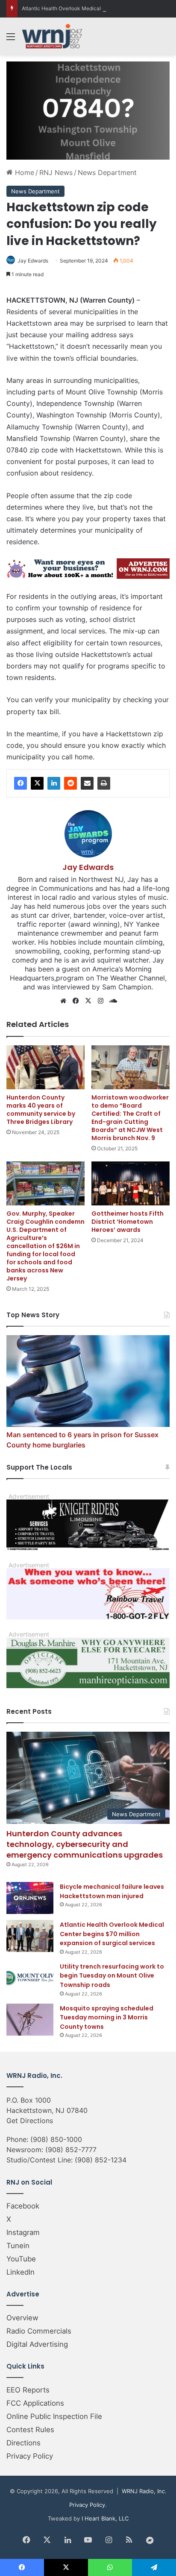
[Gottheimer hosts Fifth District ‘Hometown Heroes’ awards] (131, 1183)
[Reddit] (70, 783)
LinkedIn (21, 2272)
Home (23, 172)
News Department (107, 172)
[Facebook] (21, 783)
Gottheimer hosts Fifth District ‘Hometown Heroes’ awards (128, 1222)
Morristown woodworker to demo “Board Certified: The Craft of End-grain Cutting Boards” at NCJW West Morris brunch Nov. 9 (130, 1118)
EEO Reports (28, 2390)
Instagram (23, 2232)
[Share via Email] (87, 783)
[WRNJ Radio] (52, 36)
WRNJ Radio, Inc (143, 2491)
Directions (23, 2443)
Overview (22, 2318)
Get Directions (30, 2121)
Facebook (23, 2206)
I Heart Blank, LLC (105, 2518)
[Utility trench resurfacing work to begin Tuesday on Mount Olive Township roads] (30, 1978)
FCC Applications (35, 2403)
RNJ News (56, 172)
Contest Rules (30, 2430)
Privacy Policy (30, 2456)
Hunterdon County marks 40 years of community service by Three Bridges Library (41, 1110)
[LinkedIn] (54, 783)
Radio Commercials (39, 2331)
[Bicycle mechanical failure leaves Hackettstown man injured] (30, 1898)
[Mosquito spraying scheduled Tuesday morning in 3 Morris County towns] (30, 2020)
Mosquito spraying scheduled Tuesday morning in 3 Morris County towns (107, 2017)
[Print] (104, 783)
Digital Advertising (37, 2344)
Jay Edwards (33, 261)
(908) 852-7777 (71, 2150)
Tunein (18, 2246)
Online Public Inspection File (54, 2416)
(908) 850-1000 (56, 2139)
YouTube (21, 2259)
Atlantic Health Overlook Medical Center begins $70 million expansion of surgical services (112, 1934)
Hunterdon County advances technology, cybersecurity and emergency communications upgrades (85, 1844)
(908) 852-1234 (101, 2160)
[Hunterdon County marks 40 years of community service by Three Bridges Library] (45, 1067)
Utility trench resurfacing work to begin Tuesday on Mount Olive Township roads (112, 1976)
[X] (37, 783)
